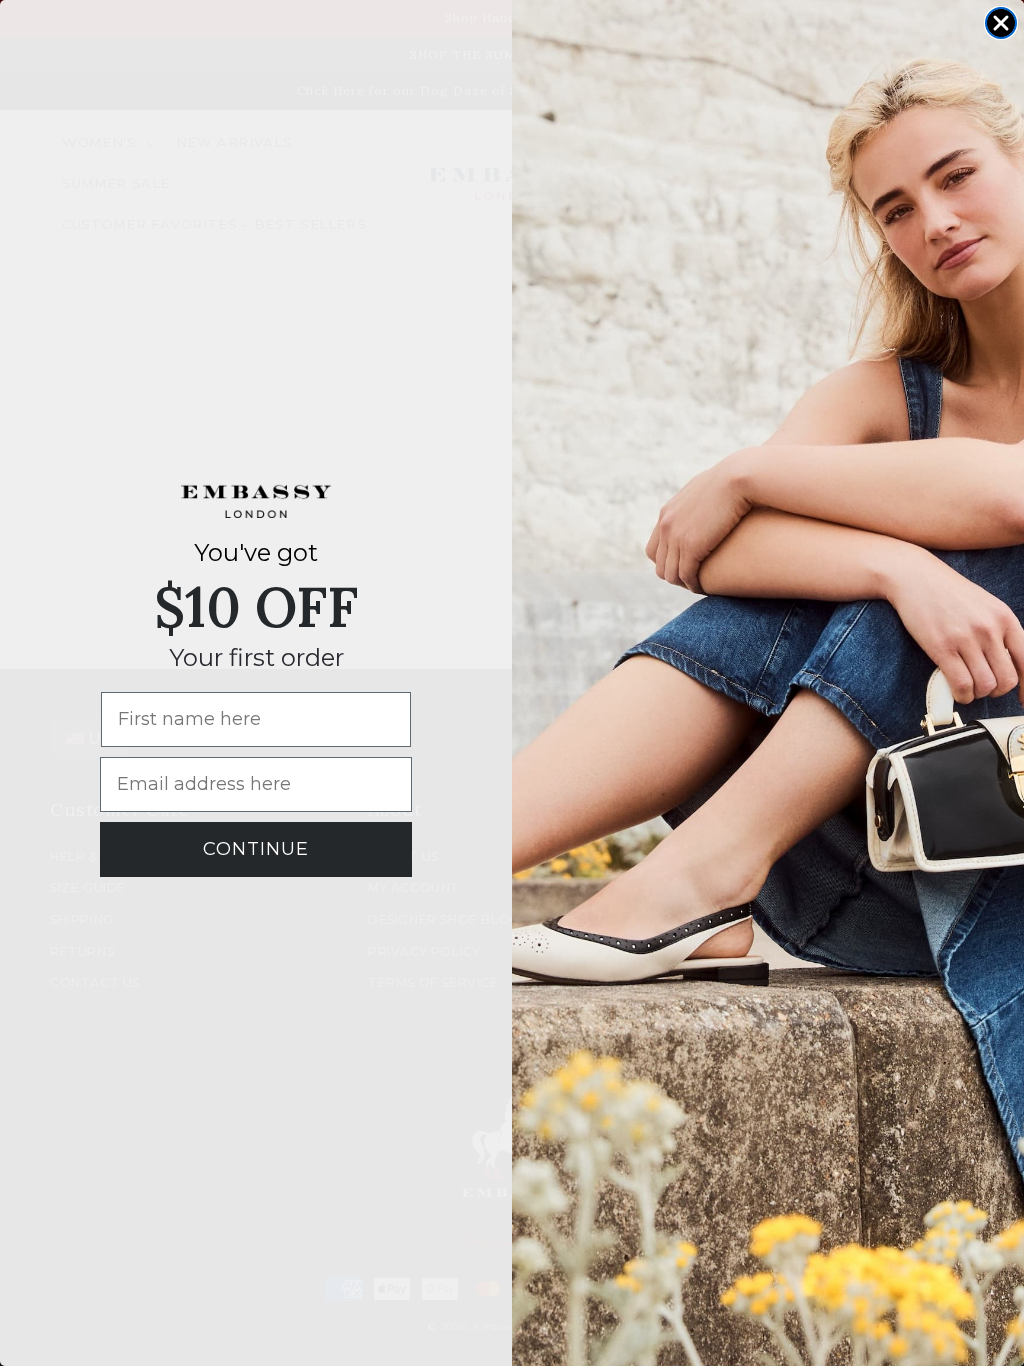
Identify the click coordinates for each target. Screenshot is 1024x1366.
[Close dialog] (1001, 23)
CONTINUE (256, 849)
